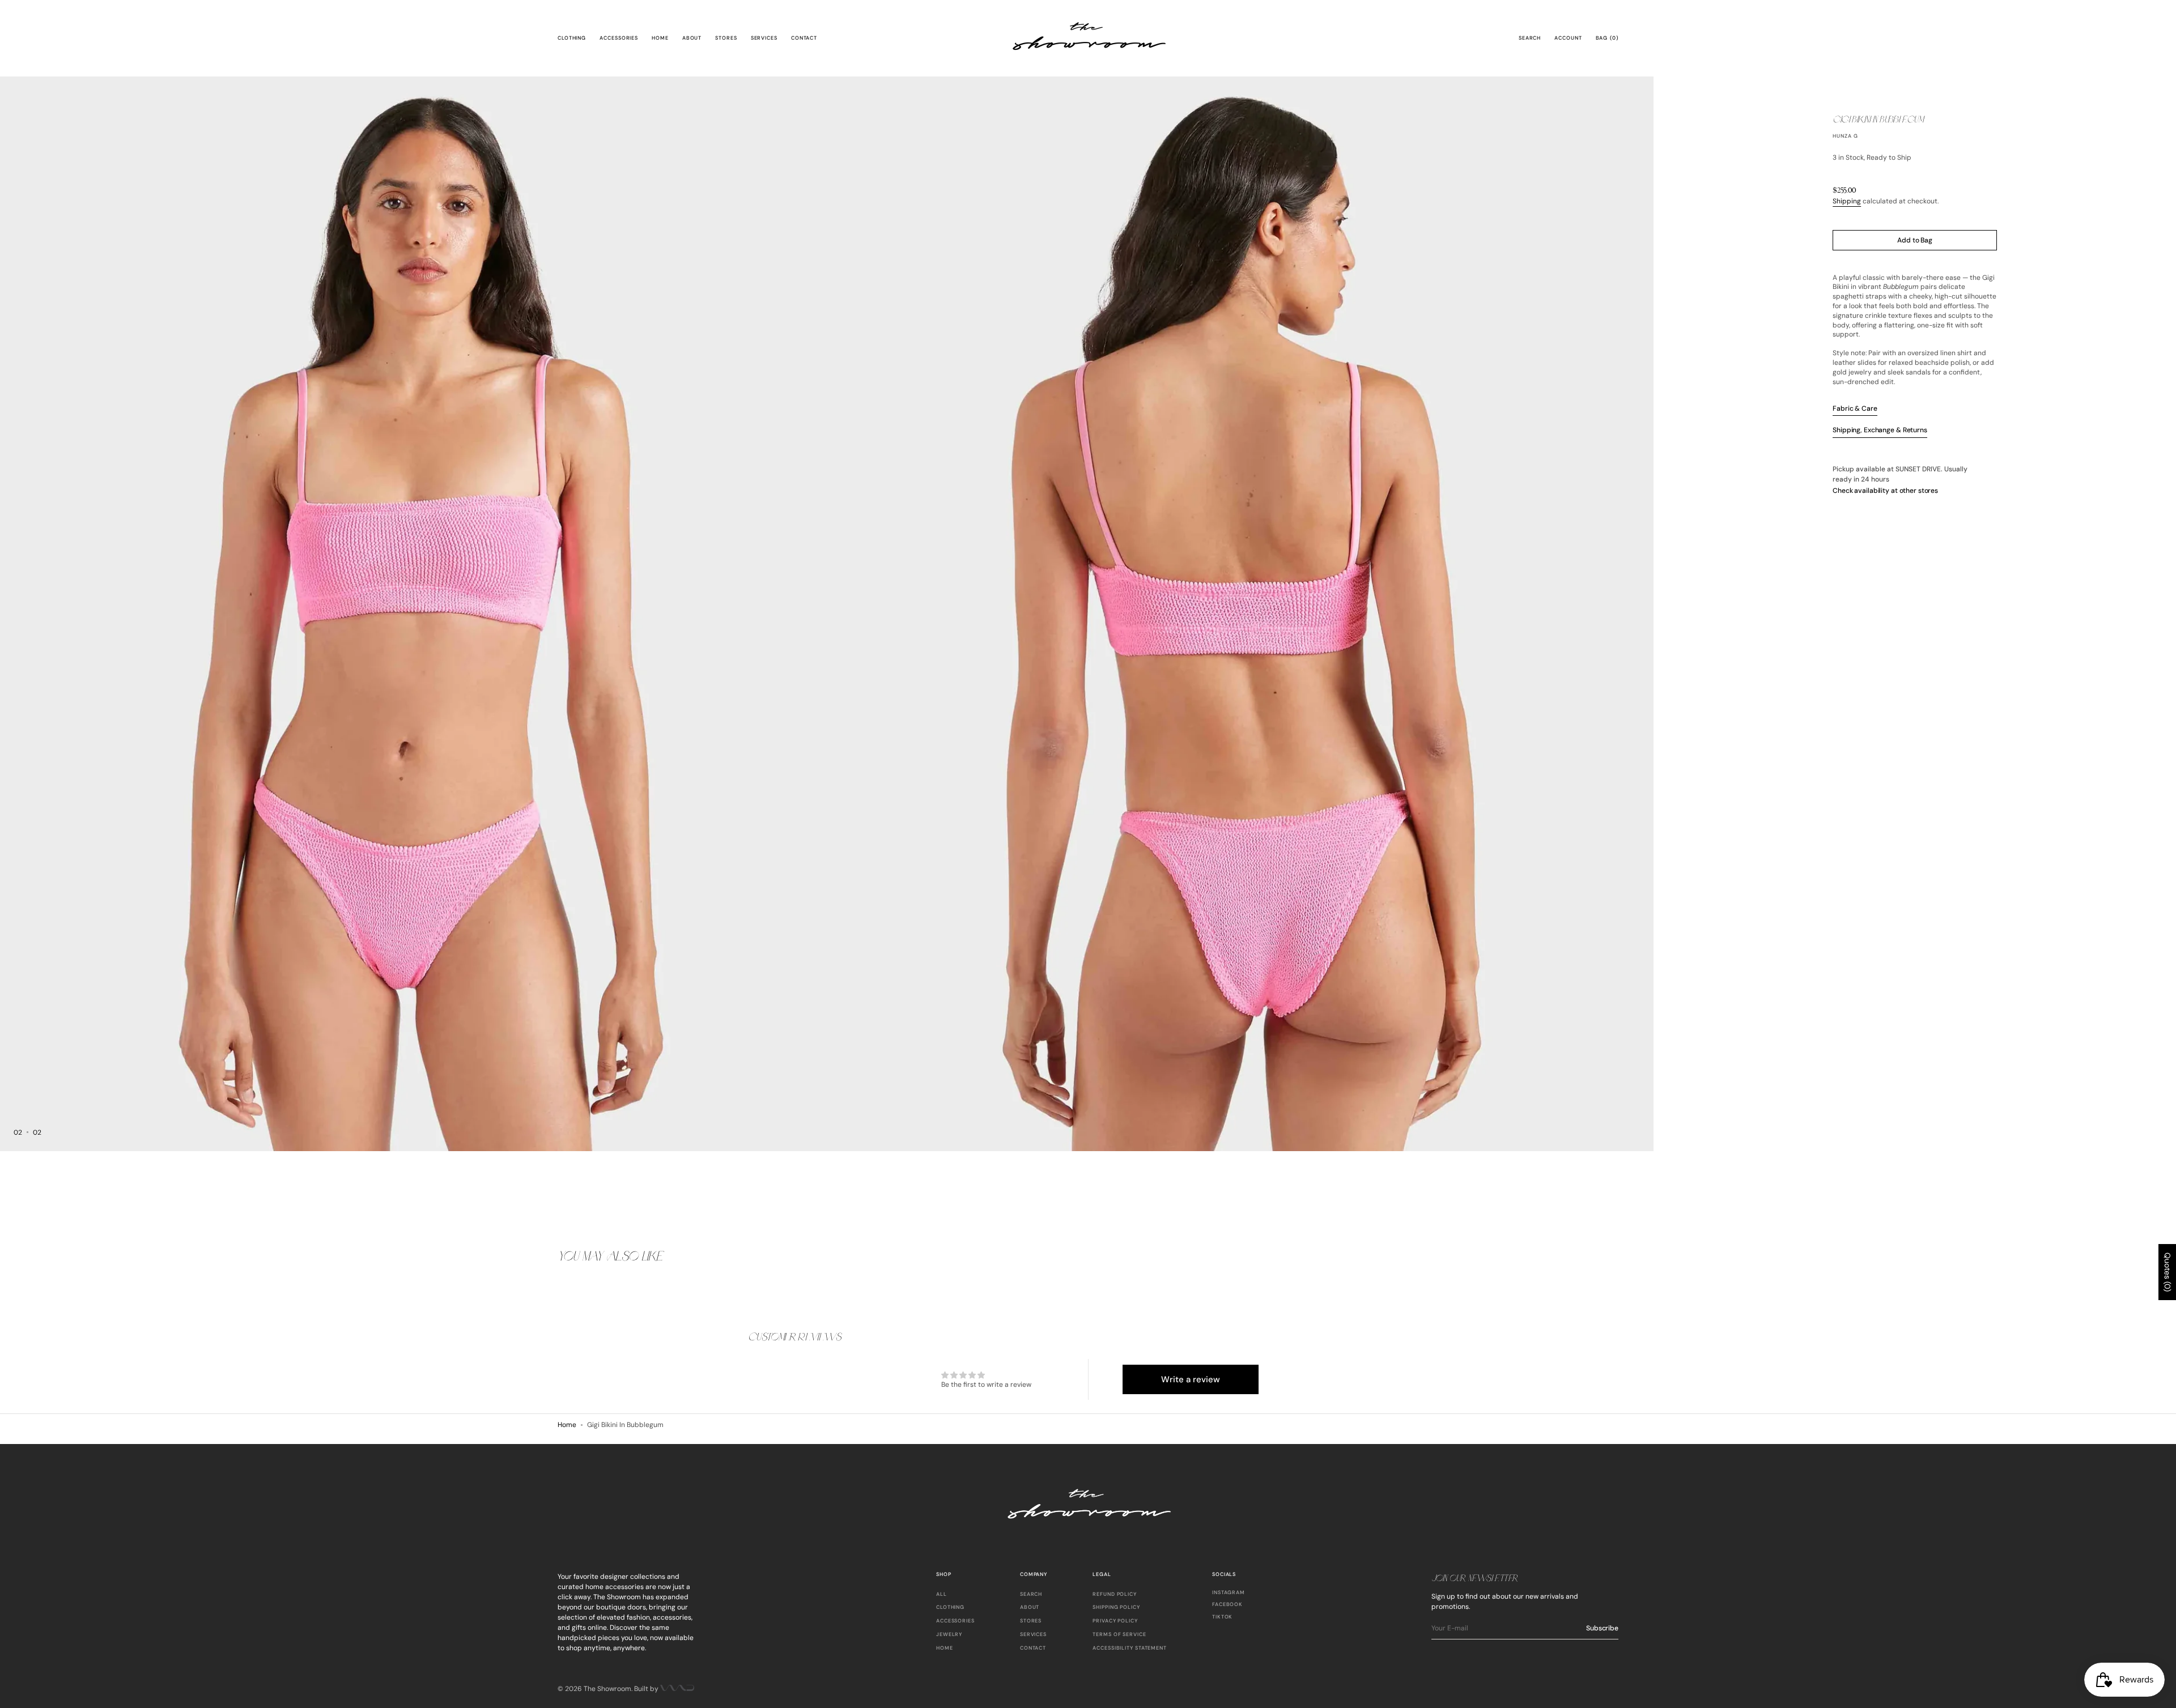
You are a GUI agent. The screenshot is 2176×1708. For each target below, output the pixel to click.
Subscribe (1602, 1628)
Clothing (950, 1607)
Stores (1031, 1621)
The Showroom (607, 1689)
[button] (1530, 39)
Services (1033, 1634)
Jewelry (949, 1634)
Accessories (955, 1621)
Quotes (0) (2167, 1272)
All (942, 1594)
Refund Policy (1115, 1594)
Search (1031, 1594)
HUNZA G (1845, 136)
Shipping (1847, 201)
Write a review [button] (1191, 1379)
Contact (1033, 1648)
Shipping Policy (1116, 1607)
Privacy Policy (1115, 1621)
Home (567, 1425)
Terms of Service (1119, 1634)
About (1030, 1607)
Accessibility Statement (1130, 1648)
